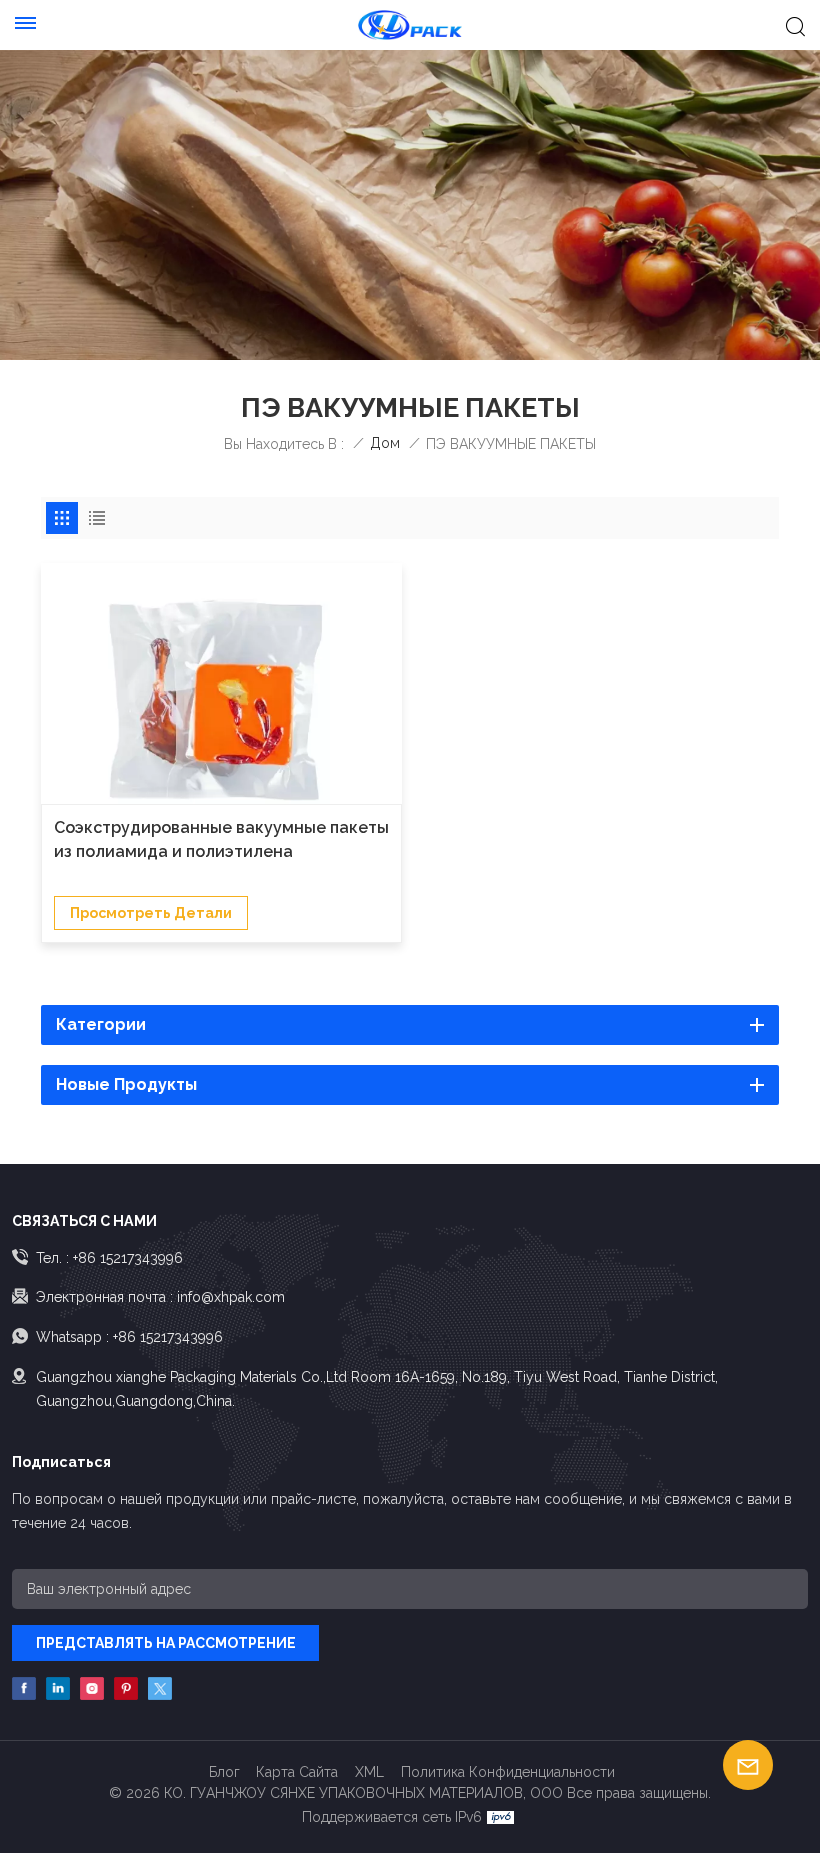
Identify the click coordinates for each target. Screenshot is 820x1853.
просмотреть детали (151, 913)
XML (369, 1772)
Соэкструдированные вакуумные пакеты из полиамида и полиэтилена (221, 839)
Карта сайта (297, 1772)
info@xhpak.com (231, 1297)
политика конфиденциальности (508, 1772)
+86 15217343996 (128, 1258)
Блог (224, 1772)
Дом (385, 443)
